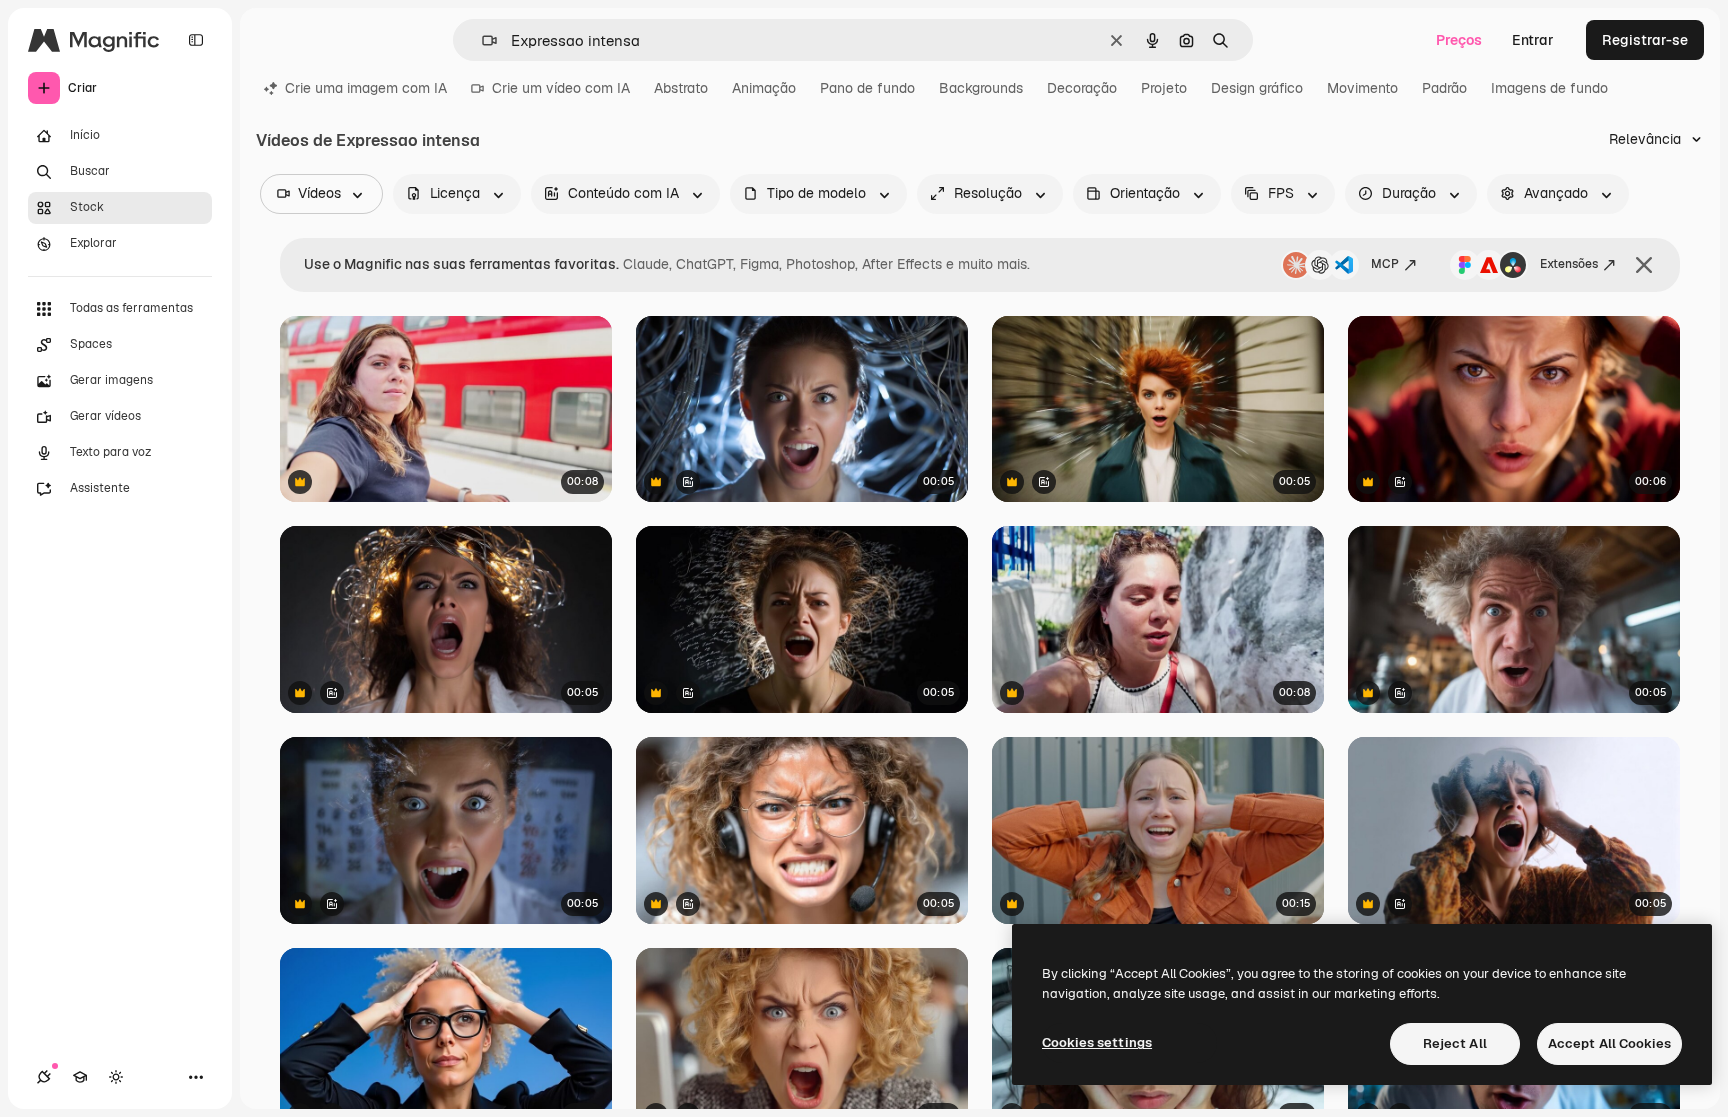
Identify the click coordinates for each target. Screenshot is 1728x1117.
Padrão (1444, 88)
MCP (1385, 264)
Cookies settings (1097, 1042)
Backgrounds (981, 88)
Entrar (1533, 40)
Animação (764, 88)
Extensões (1569, 264)
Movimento (1362, 88)
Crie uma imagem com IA (366, 88)
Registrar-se (1645, 40)
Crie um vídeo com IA (561, 88)
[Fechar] (1644, 265)
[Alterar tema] (116, 1077)
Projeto (1164, 88)
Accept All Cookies (1609, 1043)
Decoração (1082, 88)
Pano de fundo (867, 88)
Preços (1459, 40)
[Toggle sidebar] (196, 40)
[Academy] (80, 1077)
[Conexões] (44, 1077)
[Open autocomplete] (481, 40)
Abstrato (681, 88)
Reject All (1455, 1043)
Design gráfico (1257, 88)
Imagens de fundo (1549, 88)
